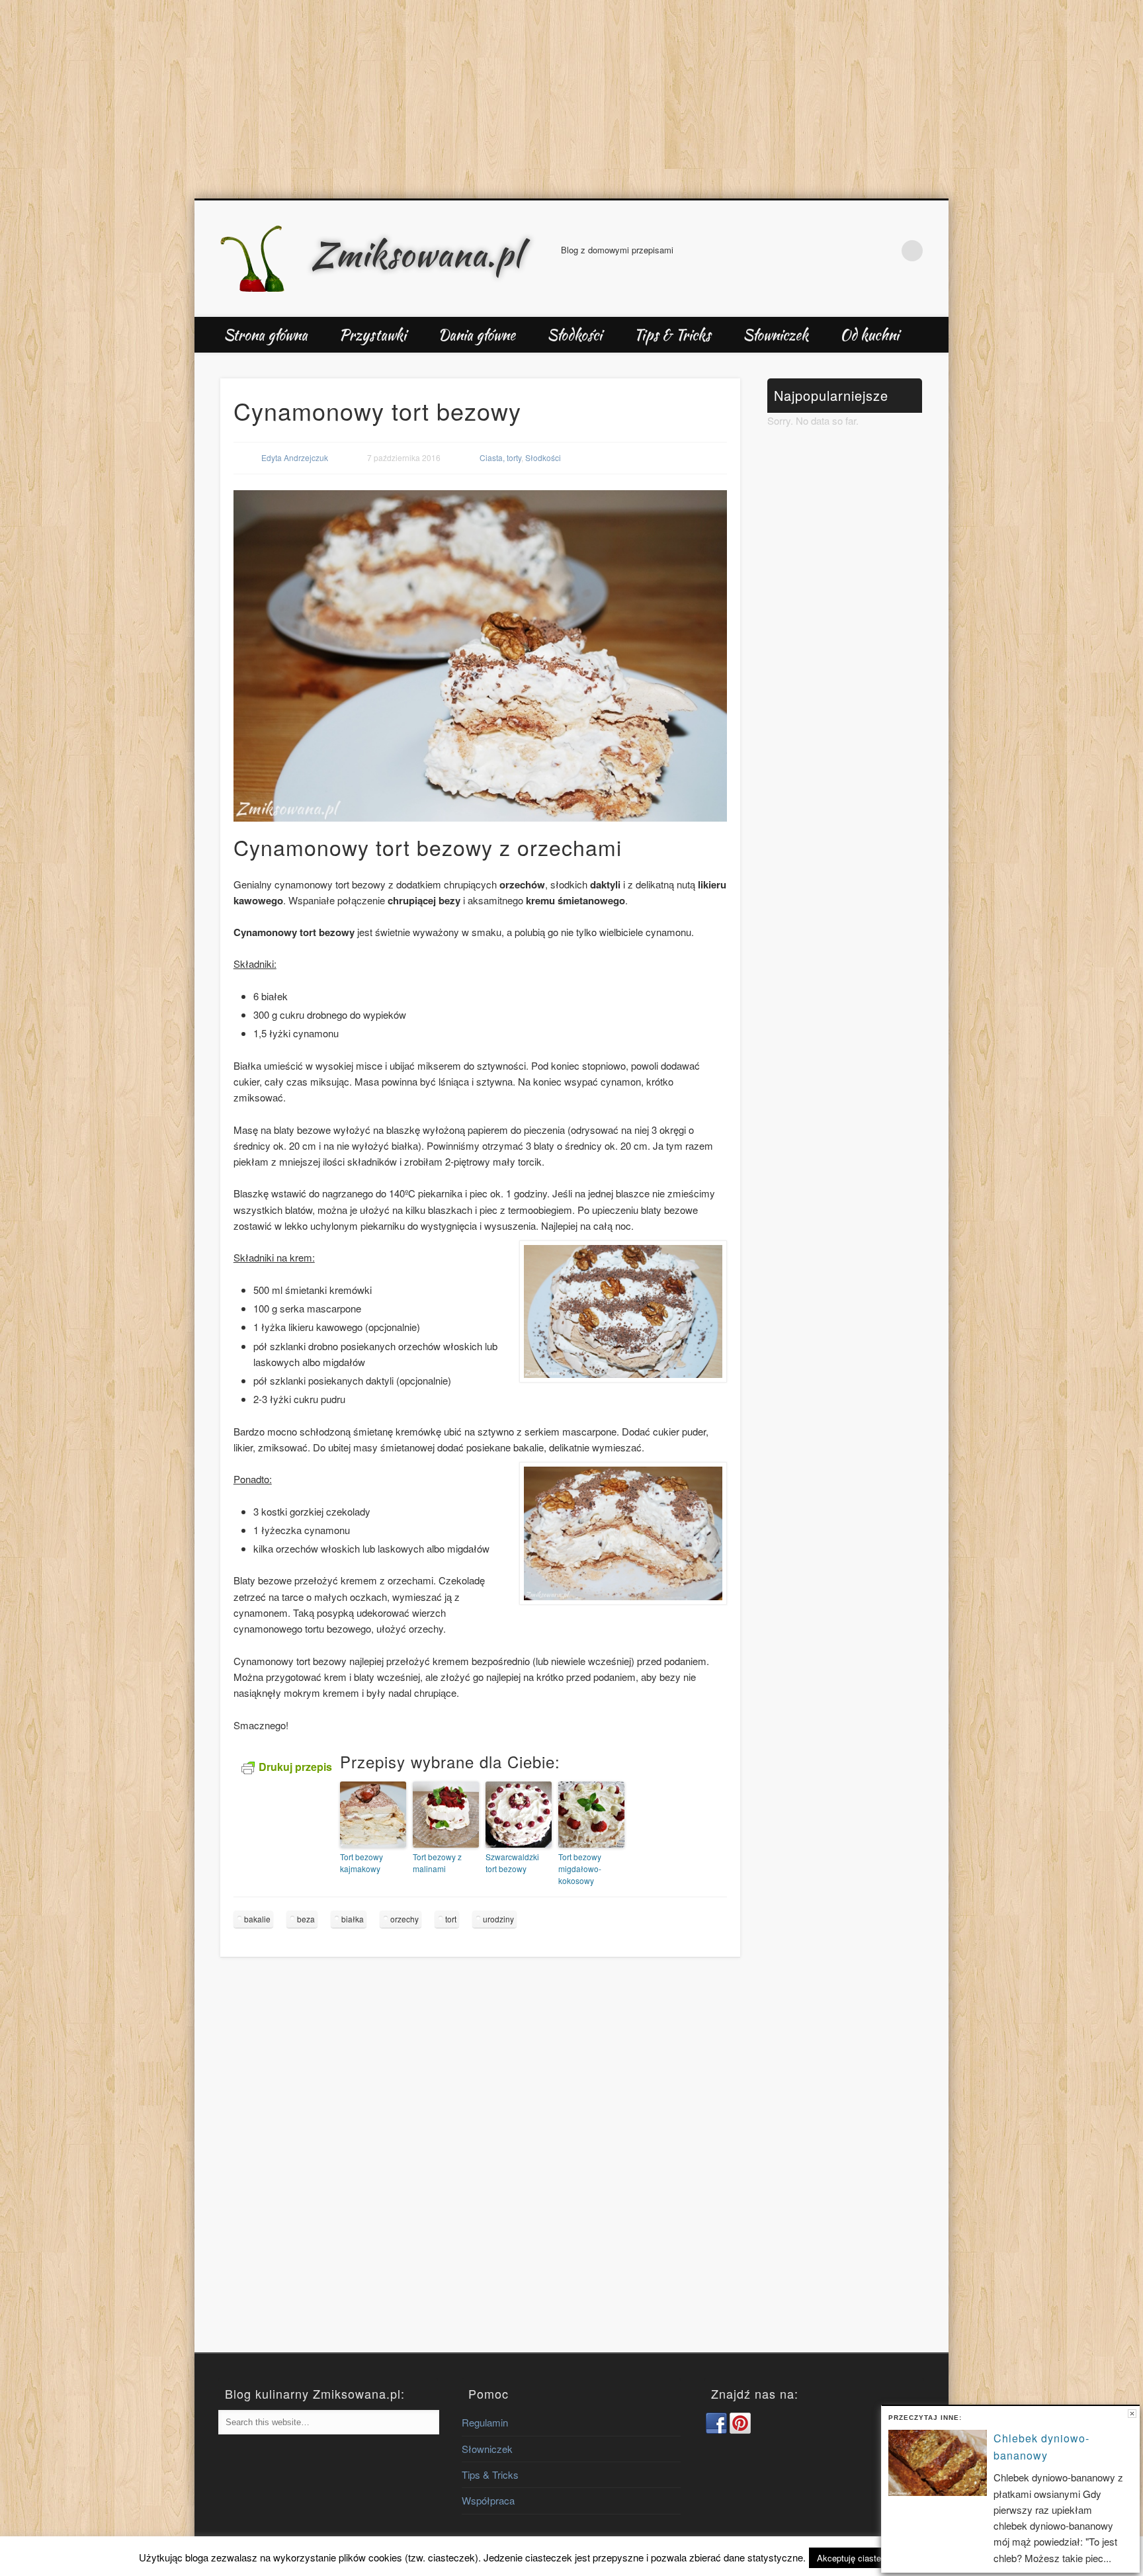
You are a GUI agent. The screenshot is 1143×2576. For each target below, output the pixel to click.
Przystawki (373, 335)
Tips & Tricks (672, 335)
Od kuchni (869, 335)
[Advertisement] (571, 99)
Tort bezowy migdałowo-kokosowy (580, 1868)
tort (451, 1919)
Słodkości (574, 335)
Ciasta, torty (500, 457)
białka (353, 1919)
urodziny (498, 1919)
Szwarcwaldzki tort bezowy (512, 1863)
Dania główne (477, 335)
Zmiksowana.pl (417, 254)
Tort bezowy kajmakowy (361, 1863)
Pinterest (885, 251)
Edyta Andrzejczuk (295, 457)
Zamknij (1132, 2414)
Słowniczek (776, 335)
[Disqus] (480, 2167)
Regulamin (485, 2422)
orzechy (404, 1919)
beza (306, 1919)
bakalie (257, 1919)
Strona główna (266, 335)
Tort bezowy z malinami (437, 1863)
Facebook (857, 251)
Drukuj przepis (295, 1767)
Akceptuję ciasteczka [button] (858, 2558)
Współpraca (488, 2500)
